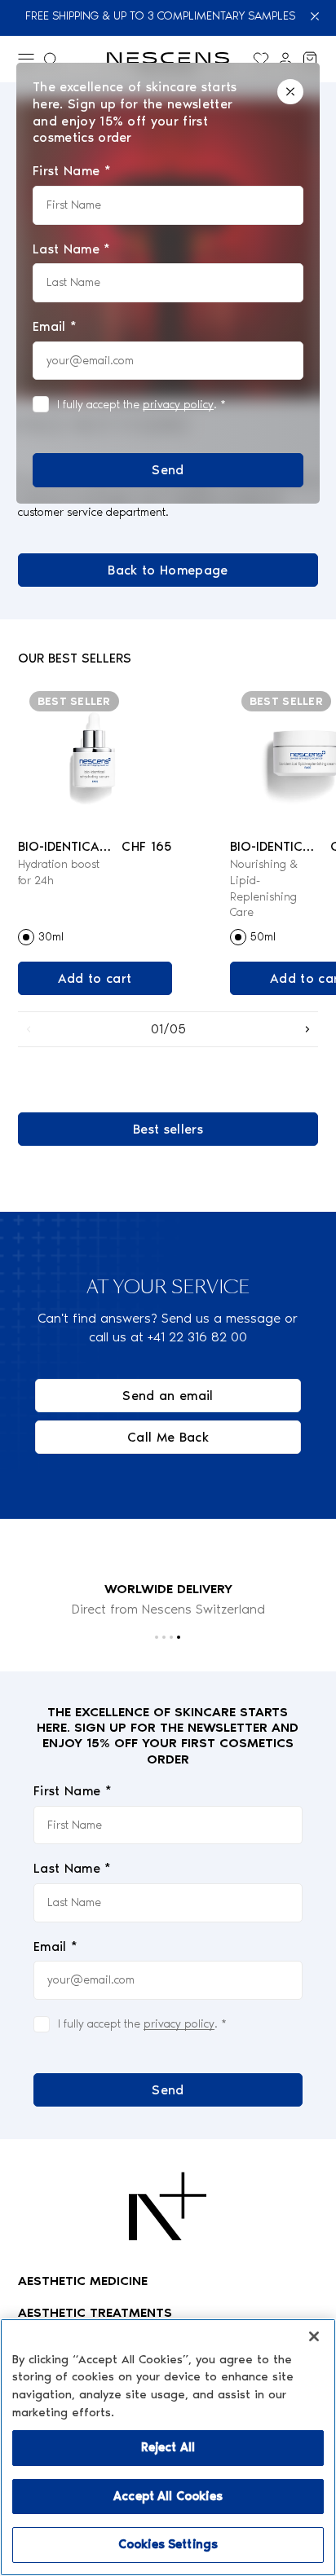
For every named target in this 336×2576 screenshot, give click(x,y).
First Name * (73, 1791)
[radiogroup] (95, 937)
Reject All (168, 2447)
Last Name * (73, 1868)
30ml (51, 937)
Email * (55, 1946)
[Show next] (307, 1029)
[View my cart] (310, 59)
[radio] (26, 937)
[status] (168, 283)
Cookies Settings (168, 2544)
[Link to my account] (285, 59)
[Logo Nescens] (168, 2206)
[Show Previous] (29, 1029)
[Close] (316, 16)
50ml (263, 937)
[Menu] (26, 59)
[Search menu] (51, 59)
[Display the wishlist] (261, 59)
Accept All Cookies (168, 2496)
